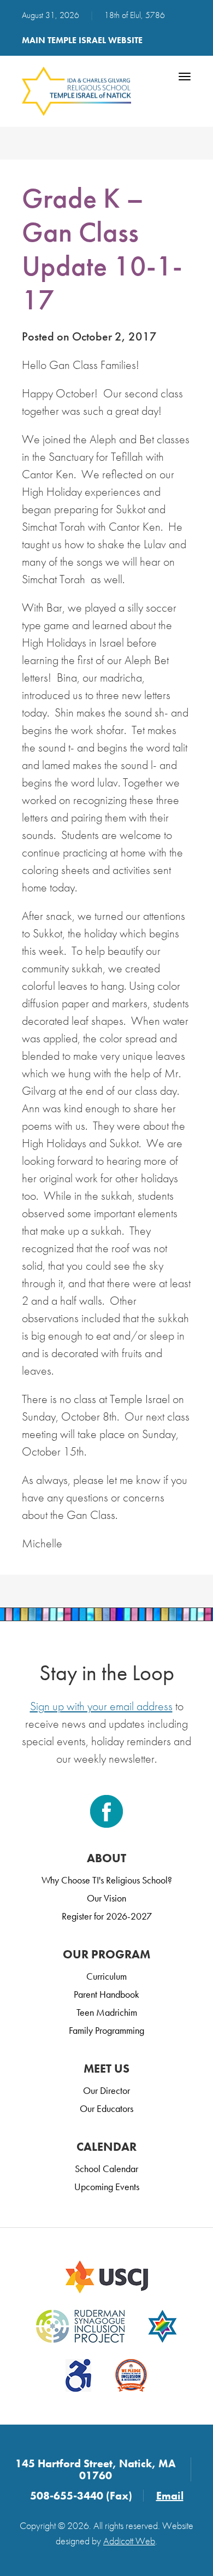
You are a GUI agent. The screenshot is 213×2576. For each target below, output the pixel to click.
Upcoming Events (107, 2187)
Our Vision (106, 1898)
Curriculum (106, 1976)
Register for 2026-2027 (107, 1916)
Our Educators (106, 2108)
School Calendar (106, 2169)
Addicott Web (129, 2541)
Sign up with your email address (101, 1706)
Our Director (106, 2090)
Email (170, 2496)
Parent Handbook (106, 1994)
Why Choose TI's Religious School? (107, 1880)
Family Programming (106, 2030)
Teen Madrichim (107, 2012)
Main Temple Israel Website (82, 40)
